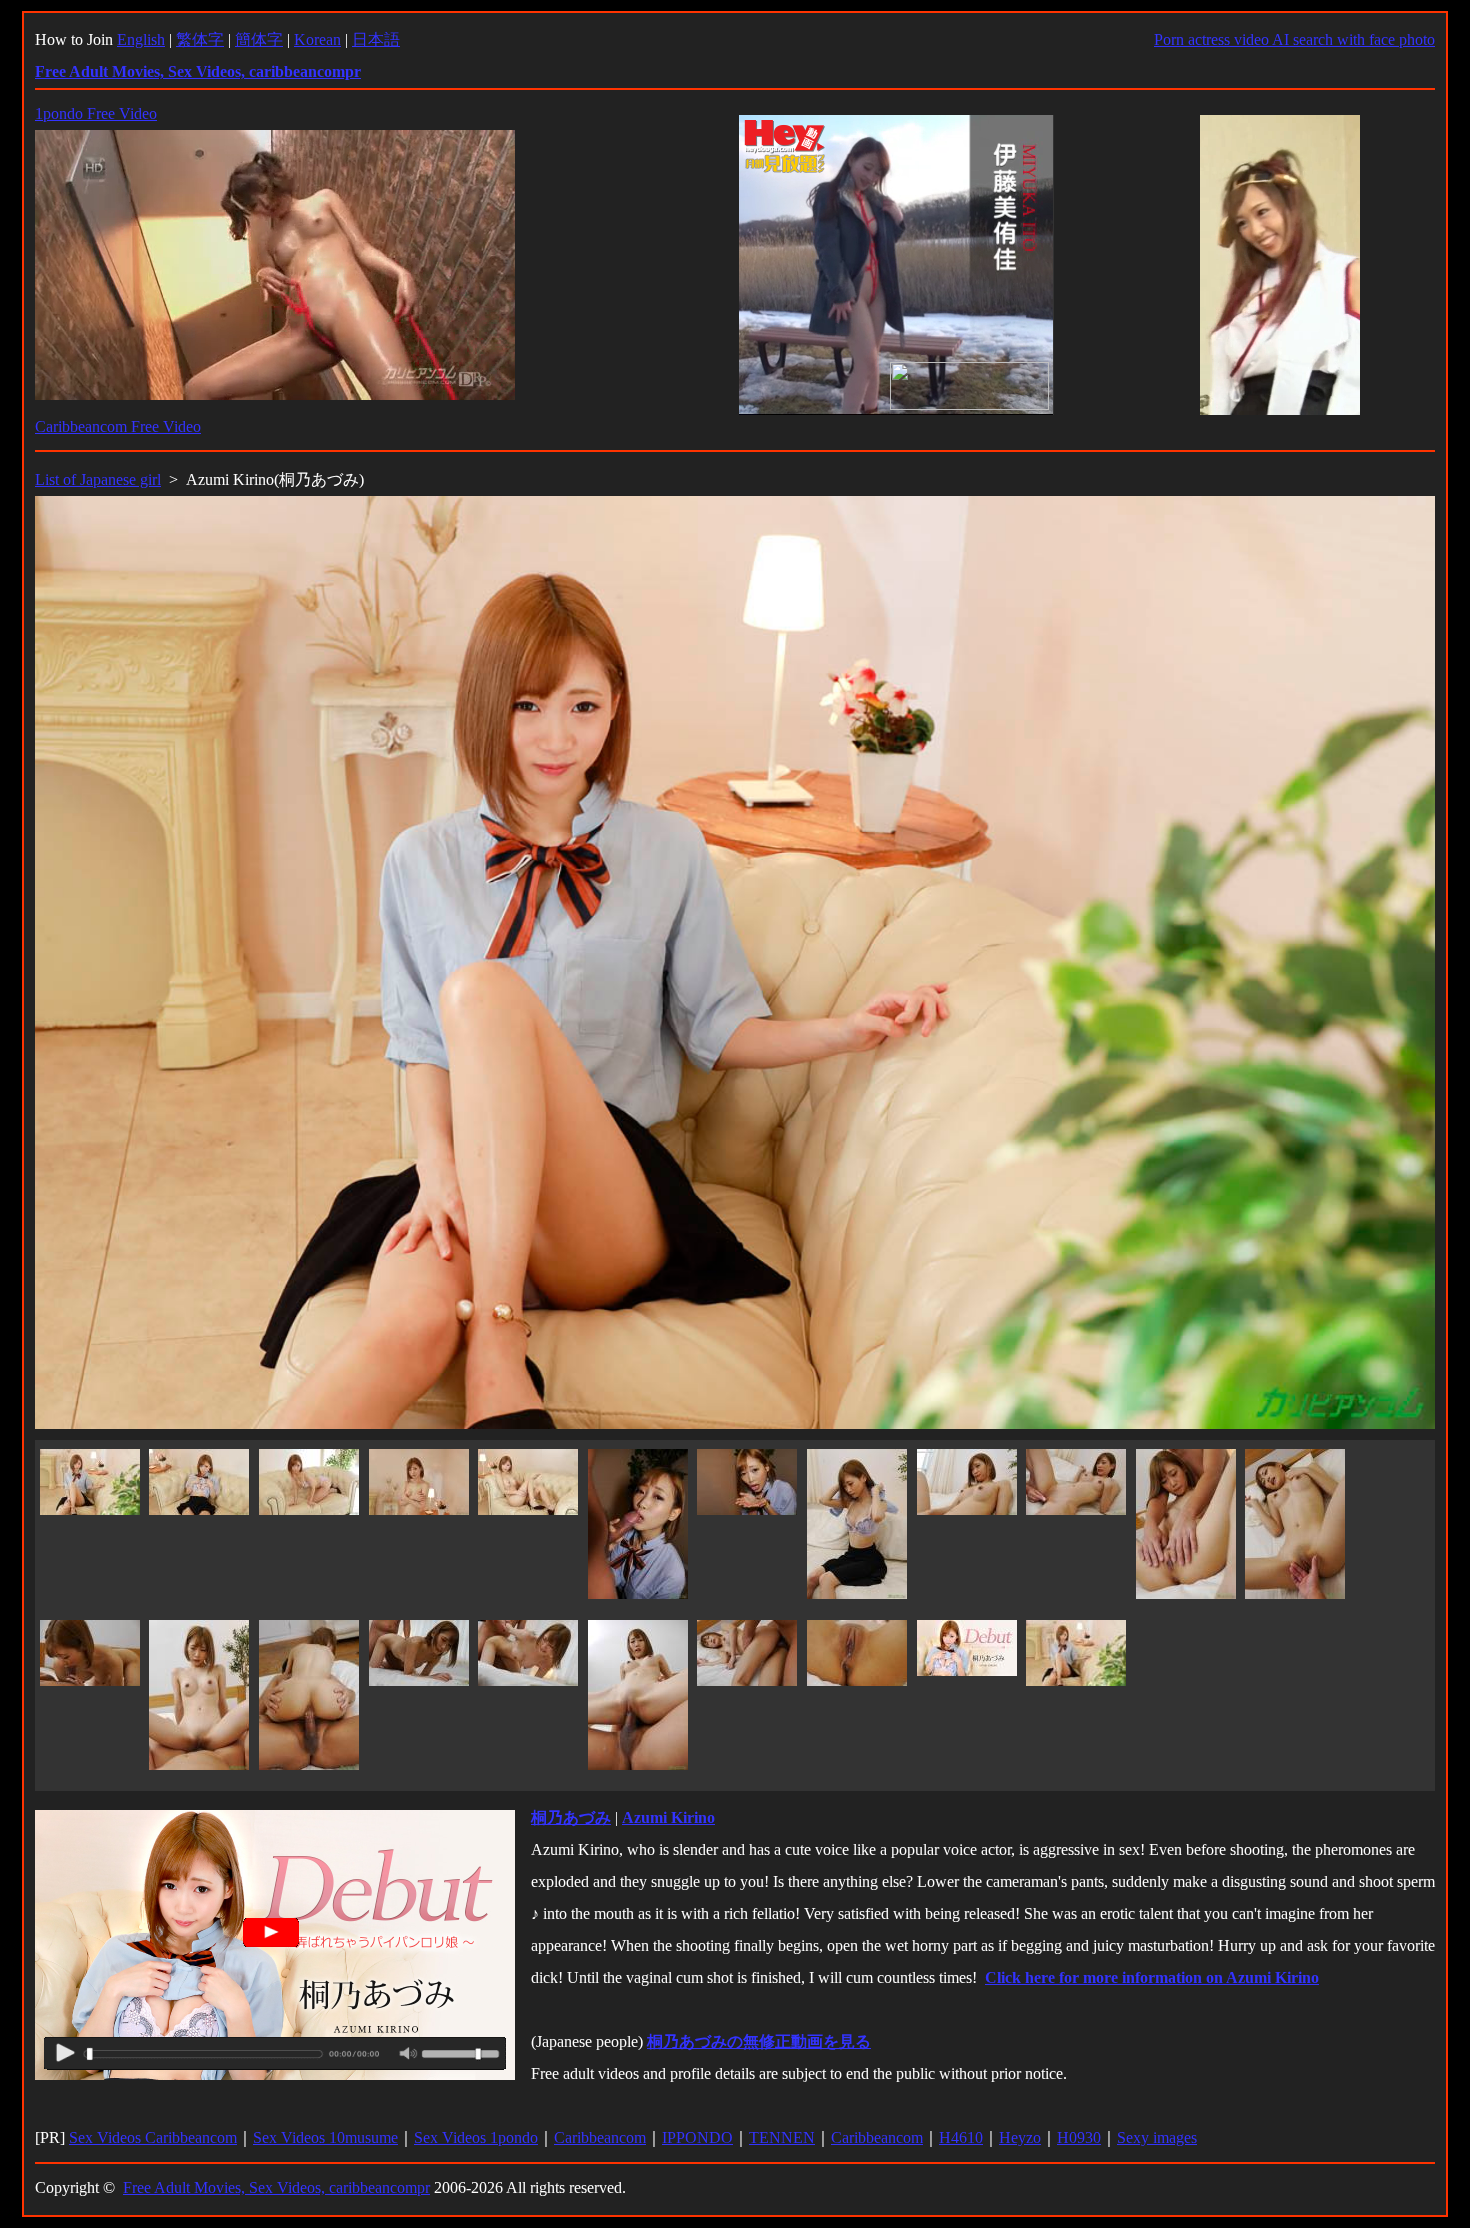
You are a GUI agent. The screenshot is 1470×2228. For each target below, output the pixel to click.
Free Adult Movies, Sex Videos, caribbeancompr (276, 2187)
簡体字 (259, 39)
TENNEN (782, 2137)
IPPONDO (697, 2137)
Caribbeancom (600, 2137)
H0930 (1079, 2137)
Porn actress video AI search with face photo (1294, 39)
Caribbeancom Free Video (118, 426)
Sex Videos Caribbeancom (153, 2137)
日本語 (376, 39)
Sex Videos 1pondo (476, 2137)
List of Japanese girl (98, 479)
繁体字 (200, 39)
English (141, 39)
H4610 (961, 2137)
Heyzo (1020, 2137)
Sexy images (1157, 2137)
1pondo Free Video (96, 113)
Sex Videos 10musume (325, 2137)
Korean (317, 39)
